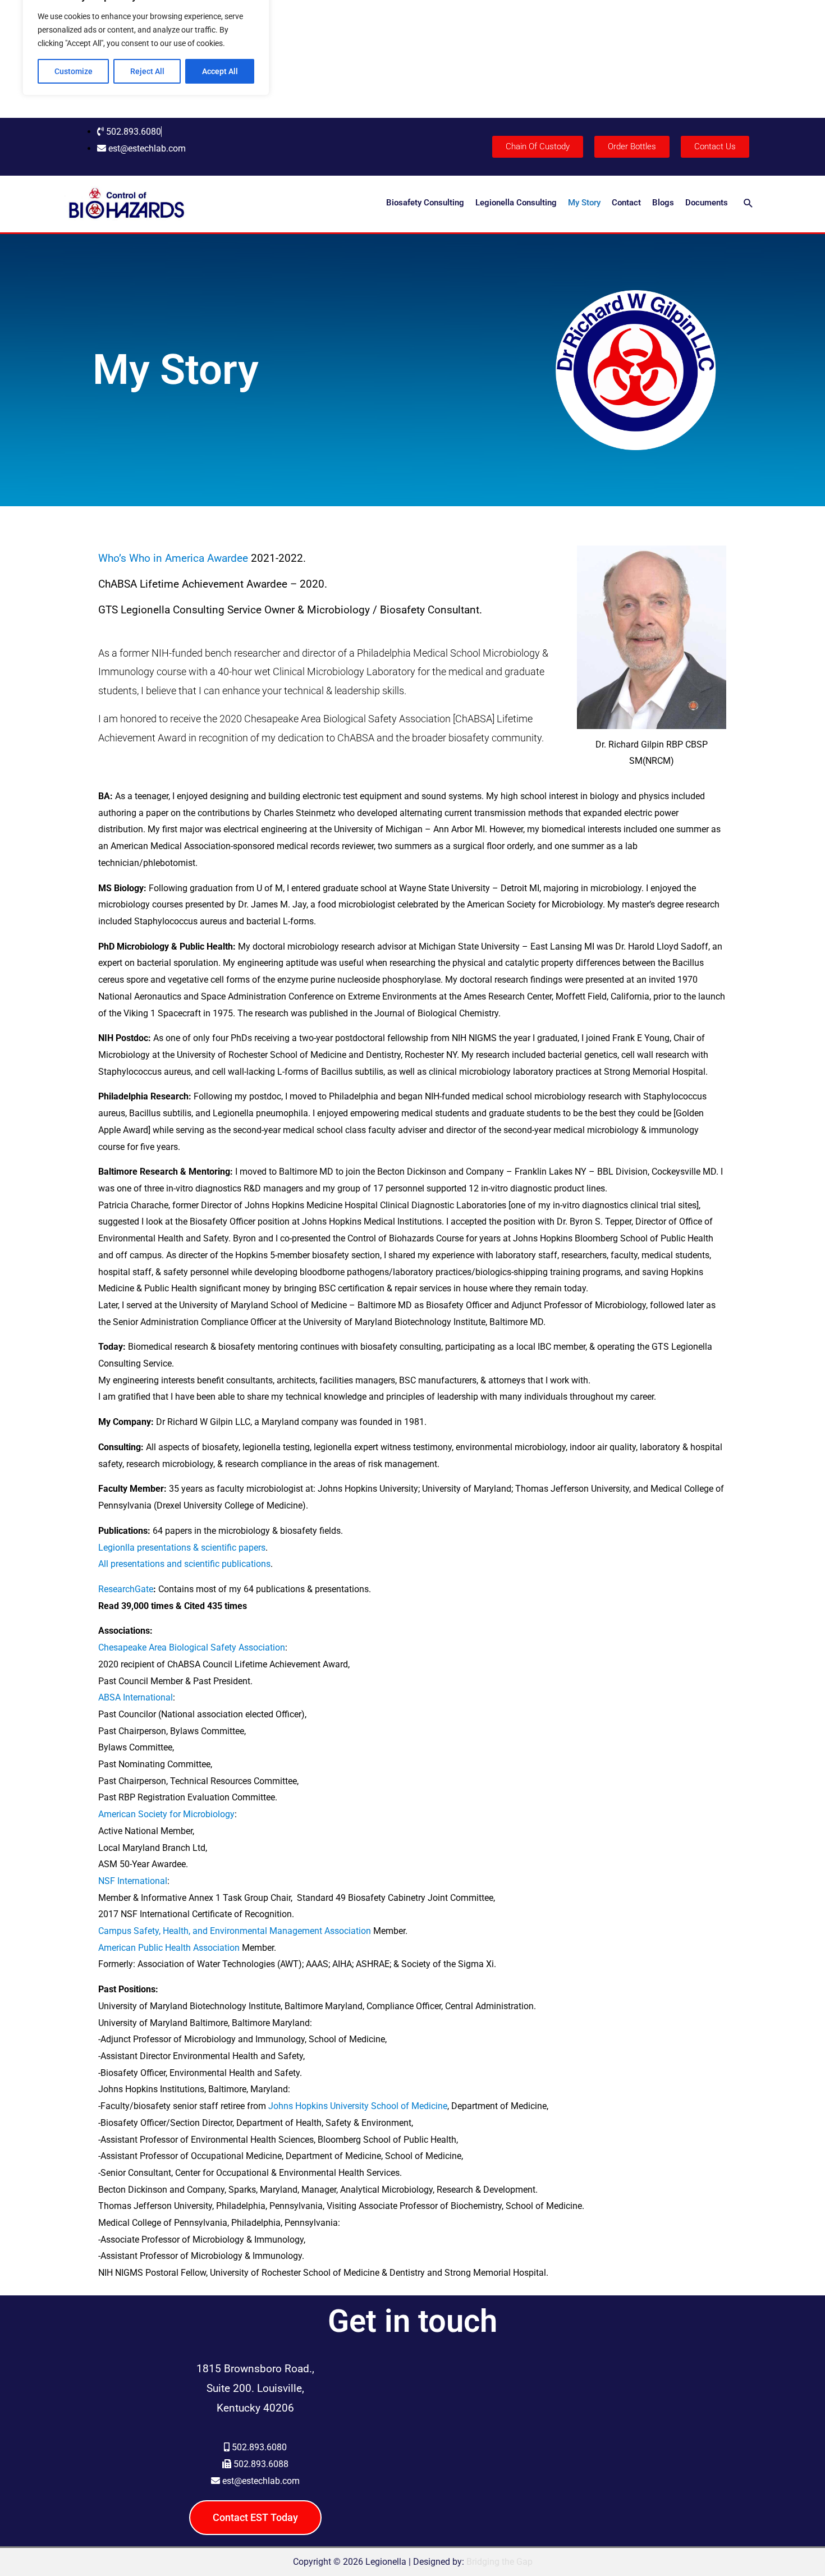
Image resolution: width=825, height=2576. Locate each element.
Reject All (147, 71)
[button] (748, 203)
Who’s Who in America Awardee (173, 558)
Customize (74, 71)
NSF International (133, 1881)
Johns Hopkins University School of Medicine (358, 2106)
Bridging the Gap (499, 2562)
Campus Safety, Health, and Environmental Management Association (235, 1931)
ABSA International (136, 1697)
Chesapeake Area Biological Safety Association (192, 1647)
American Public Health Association (169, 1948)
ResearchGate (126, 1589)
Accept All (220, 71)
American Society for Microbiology (166, 1814)
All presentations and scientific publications (184, 1564)
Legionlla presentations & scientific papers (182, 1548)
